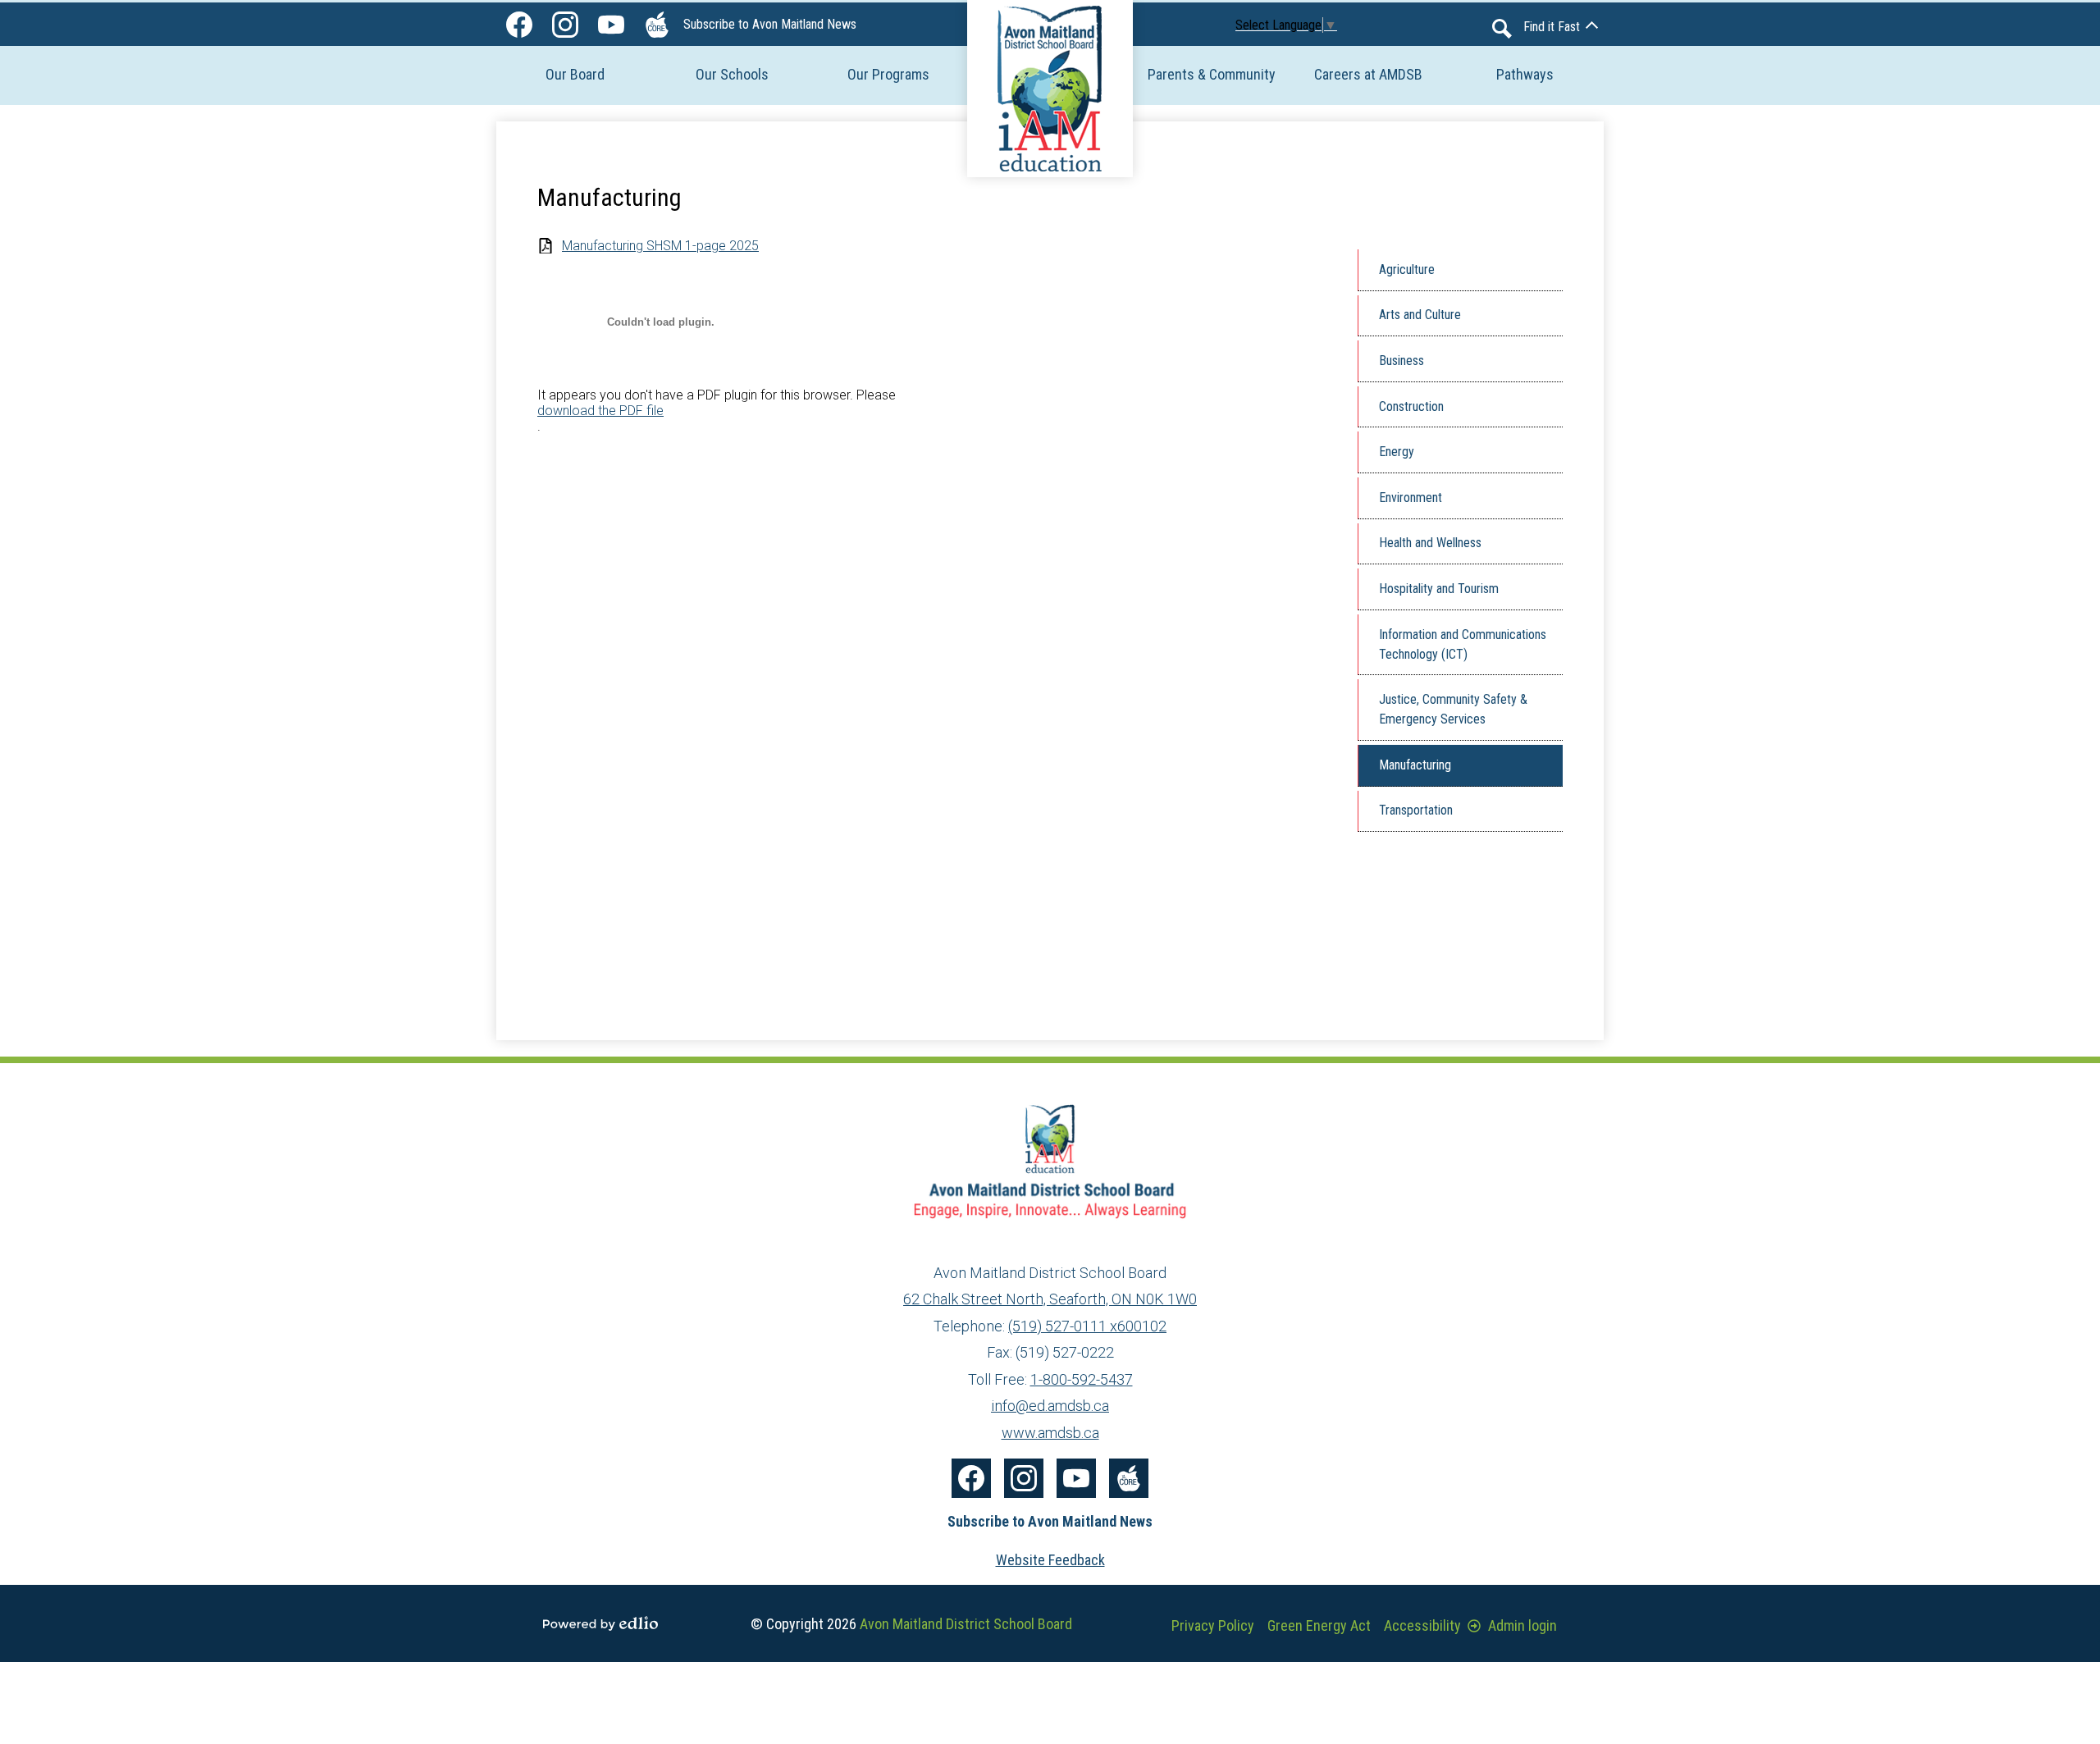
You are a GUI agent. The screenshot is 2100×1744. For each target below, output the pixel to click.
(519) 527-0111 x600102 (1087, 1326)
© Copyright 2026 (911, 1624)
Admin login (1522, 1625)
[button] (575, 74)
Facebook (519, 25)
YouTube (611, 25)
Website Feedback (1050, 1560)
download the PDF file (600, 411)
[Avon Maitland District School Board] (1050, 89)
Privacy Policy (1213, 1625)
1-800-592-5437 (1082, 1379)
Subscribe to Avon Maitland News (770, 24)
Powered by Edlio (600, 1623)
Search (1502, 29)
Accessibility (1422, 1625)
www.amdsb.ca (1050, 1433)
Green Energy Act (1319, 1625)
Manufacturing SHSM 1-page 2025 (660, 246)
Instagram (565, 25)
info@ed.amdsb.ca (1050, 1406)
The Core (657, 25)
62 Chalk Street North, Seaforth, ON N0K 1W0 (1050, 1299)
